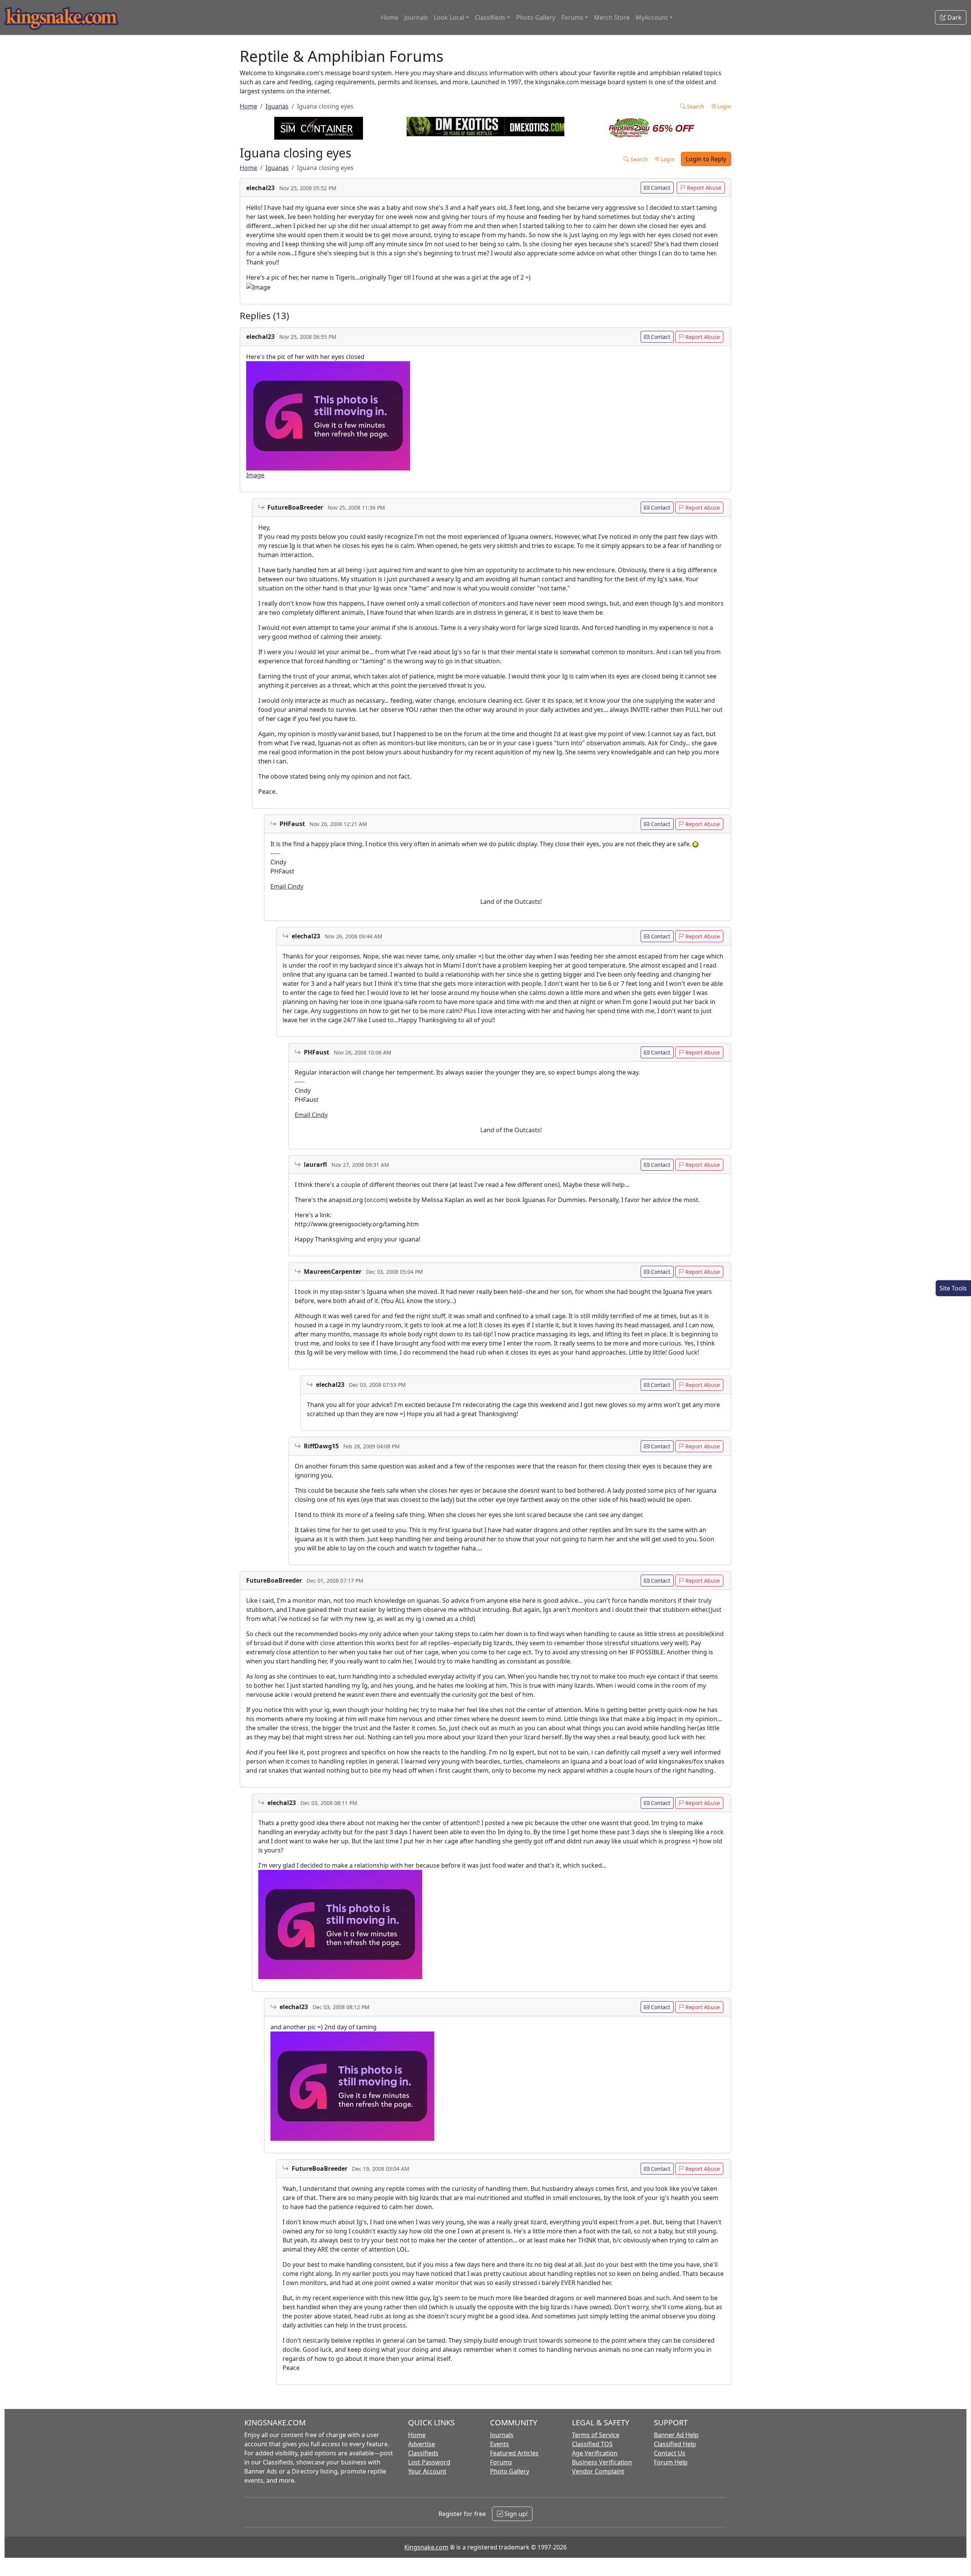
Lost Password (429, 2462)
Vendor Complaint (598, 2471)
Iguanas (277, 106)
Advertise (422, 2444)
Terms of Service (596, 2435)
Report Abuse (703, 188)
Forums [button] (572, 17)
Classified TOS (592, 2444)
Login (724, 106)
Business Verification (602, 2462)
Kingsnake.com (426, 2547)
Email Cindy (287, 886)
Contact (660, 188)
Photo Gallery (536, 17)
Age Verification (595, 2453)
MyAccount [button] (652, 17)
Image (255, 475)
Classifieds (423, 2453)
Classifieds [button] (490, 17)
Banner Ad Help (676, 2435)
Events (500, 2444)
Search (695, 106)
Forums (501, 2462)
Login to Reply (706, 159)
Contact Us (670, 2453)
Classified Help (675, 2444)
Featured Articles (514, 2453)
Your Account (427, 2471)
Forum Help (671, 2462)
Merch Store (612, 17)
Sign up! (515, 2514)
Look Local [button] (449, 17)
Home (390, 17)
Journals (416, 17)
